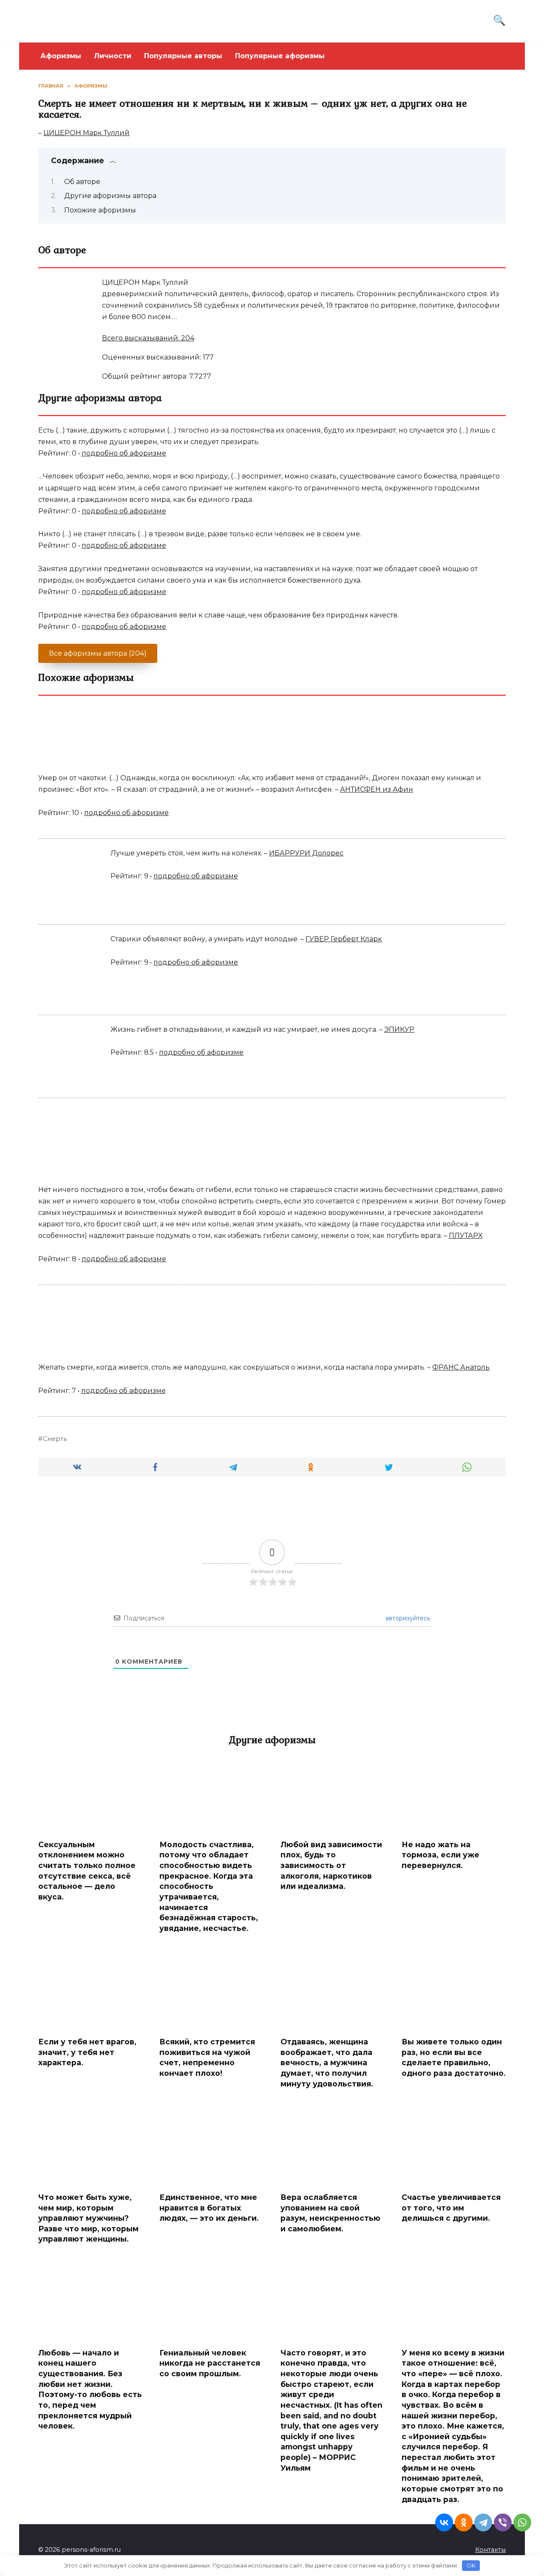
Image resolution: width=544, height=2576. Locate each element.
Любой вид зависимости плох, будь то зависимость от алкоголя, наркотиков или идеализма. (331, 1865)
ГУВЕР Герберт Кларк (344, 939)
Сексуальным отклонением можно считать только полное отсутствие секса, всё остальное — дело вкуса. (87, 1871)
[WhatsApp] (522, 2522)
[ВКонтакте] (444, 2522)
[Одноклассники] (464, 2522)
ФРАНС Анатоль (461, 1367)
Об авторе (82, 182)
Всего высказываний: (148, 338)
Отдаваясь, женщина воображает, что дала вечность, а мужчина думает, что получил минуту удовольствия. (327, 2063)
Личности (113, 56)
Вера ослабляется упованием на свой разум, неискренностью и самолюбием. (330, 2213)
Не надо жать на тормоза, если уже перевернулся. (441, 1855)
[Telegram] (483, 2522)
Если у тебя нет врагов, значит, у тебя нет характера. (87, 2052)
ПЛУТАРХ (466, 1236)
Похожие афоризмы (100, 210)
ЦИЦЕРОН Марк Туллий (86, 133)
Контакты (490, 2550)
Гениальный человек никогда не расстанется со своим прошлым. (210, 2363)
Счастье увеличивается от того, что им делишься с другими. (451, 2208)
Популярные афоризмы (280, 56)
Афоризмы (61, 56)
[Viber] (503, 2522)
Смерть (55, 1439)
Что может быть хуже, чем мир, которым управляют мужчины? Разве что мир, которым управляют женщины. (88, 2218)
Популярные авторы (183, 56)
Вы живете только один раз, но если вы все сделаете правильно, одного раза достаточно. (454, 2057)
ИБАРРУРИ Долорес (306, 853)
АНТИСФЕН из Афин (377, 789)
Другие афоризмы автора (110, 196)
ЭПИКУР (399, 1029)
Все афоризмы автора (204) (98, 653)
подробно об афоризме (124, 453)
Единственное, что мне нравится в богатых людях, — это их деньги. (209, 2208)
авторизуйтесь (407, 1618)
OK (471, 2565)
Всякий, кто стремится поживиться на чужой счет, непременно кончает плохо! (207, 2057)
